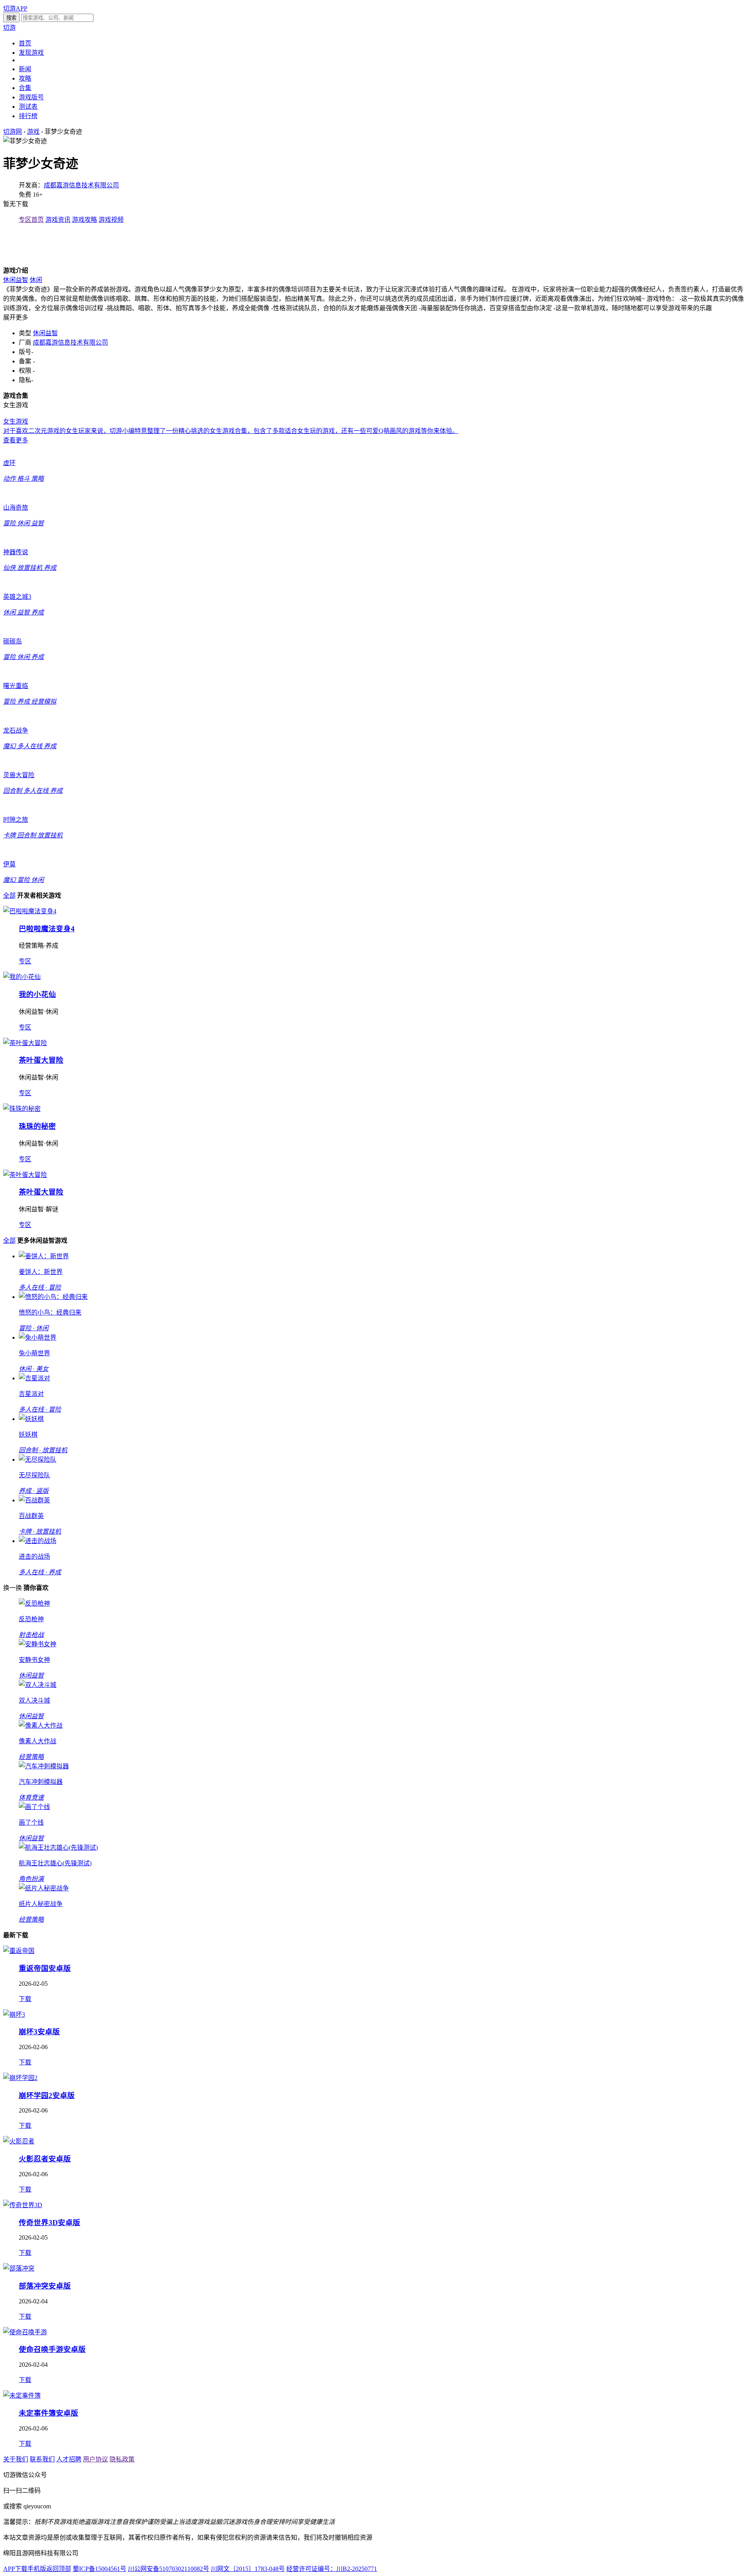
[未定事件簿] (22, 2395)
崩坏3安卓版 (39, 2032)
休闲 (36, 280)
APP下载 (15, 2569)
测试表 (28, 107)
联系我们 (42, 2459)
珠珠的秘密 (37, 1126)
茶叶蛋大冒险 (41, 1060)
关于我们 (16, 2459)
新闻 (25, 69)
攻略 (25, 78)
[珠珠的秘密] (22, 1109)
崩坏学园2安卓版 (47, 2095)
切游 (9, 28)
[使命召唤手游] (25, 2332)
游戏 (33, 132)
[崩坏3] (14, 2015)
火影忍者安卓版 (45, 2159)
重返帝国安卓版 (45, 1968)
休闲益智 (16, 280)
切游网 (13, 132)
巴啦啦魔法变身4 (47, 929)
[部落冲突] (19, 2268)
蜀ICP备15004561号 (100, 2569)
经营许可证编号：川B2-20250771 (332, 2569)
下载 (25, 1999)
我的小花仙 (37, 994)
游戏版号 (31, 97)
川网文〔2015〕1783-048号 (248, 2569)
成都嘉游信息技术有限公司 (81, 185)
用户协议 (95, 2459)
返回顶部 (59, 2569)
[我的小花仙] (22, 977)
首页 (25, 43)
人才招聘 (69, 2459)
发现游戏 (31, 53)
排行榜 (28, 116)
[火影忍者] (19, 2141)
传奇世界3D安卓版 (49, 2223)
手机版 (37, 2569)
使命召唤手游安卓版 (52, 2349)
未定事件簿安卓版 (49, 2413)
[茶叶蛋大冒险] (25, 1043)
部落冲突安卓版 (45, 2286)
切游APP (15, 8)
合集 (25, 88)
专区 (25, 961)
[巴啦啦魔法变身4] (30, 911)
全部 (9, 895)
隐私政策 (122, 2459)
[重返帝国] (19, 1951)
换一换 (13, 1588)
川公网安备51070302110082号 (169, 2569)
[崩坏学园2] (20, 2078)
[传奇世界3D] (23, 2205)
